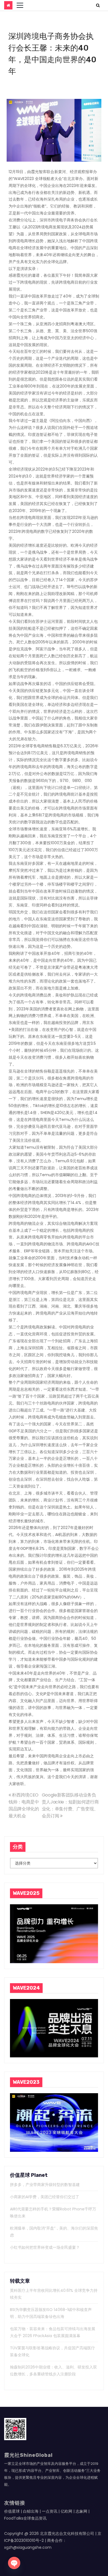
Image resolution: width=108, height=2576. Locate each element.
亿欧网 (66, 2511)
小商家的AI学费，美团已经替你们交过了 (45, 2197)
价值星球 (12, 2511)
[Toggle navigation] (20, 5)
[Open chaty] (14, 2563)
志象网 (81, 2511)
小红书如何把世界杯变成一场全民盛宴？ (45, 2247)
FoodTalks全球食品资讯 (25, 2518)
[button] (98, 5)
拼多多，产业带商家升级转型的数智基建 (45, 2185)
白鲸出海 (31, 2511)
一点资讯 (50, 2511)
